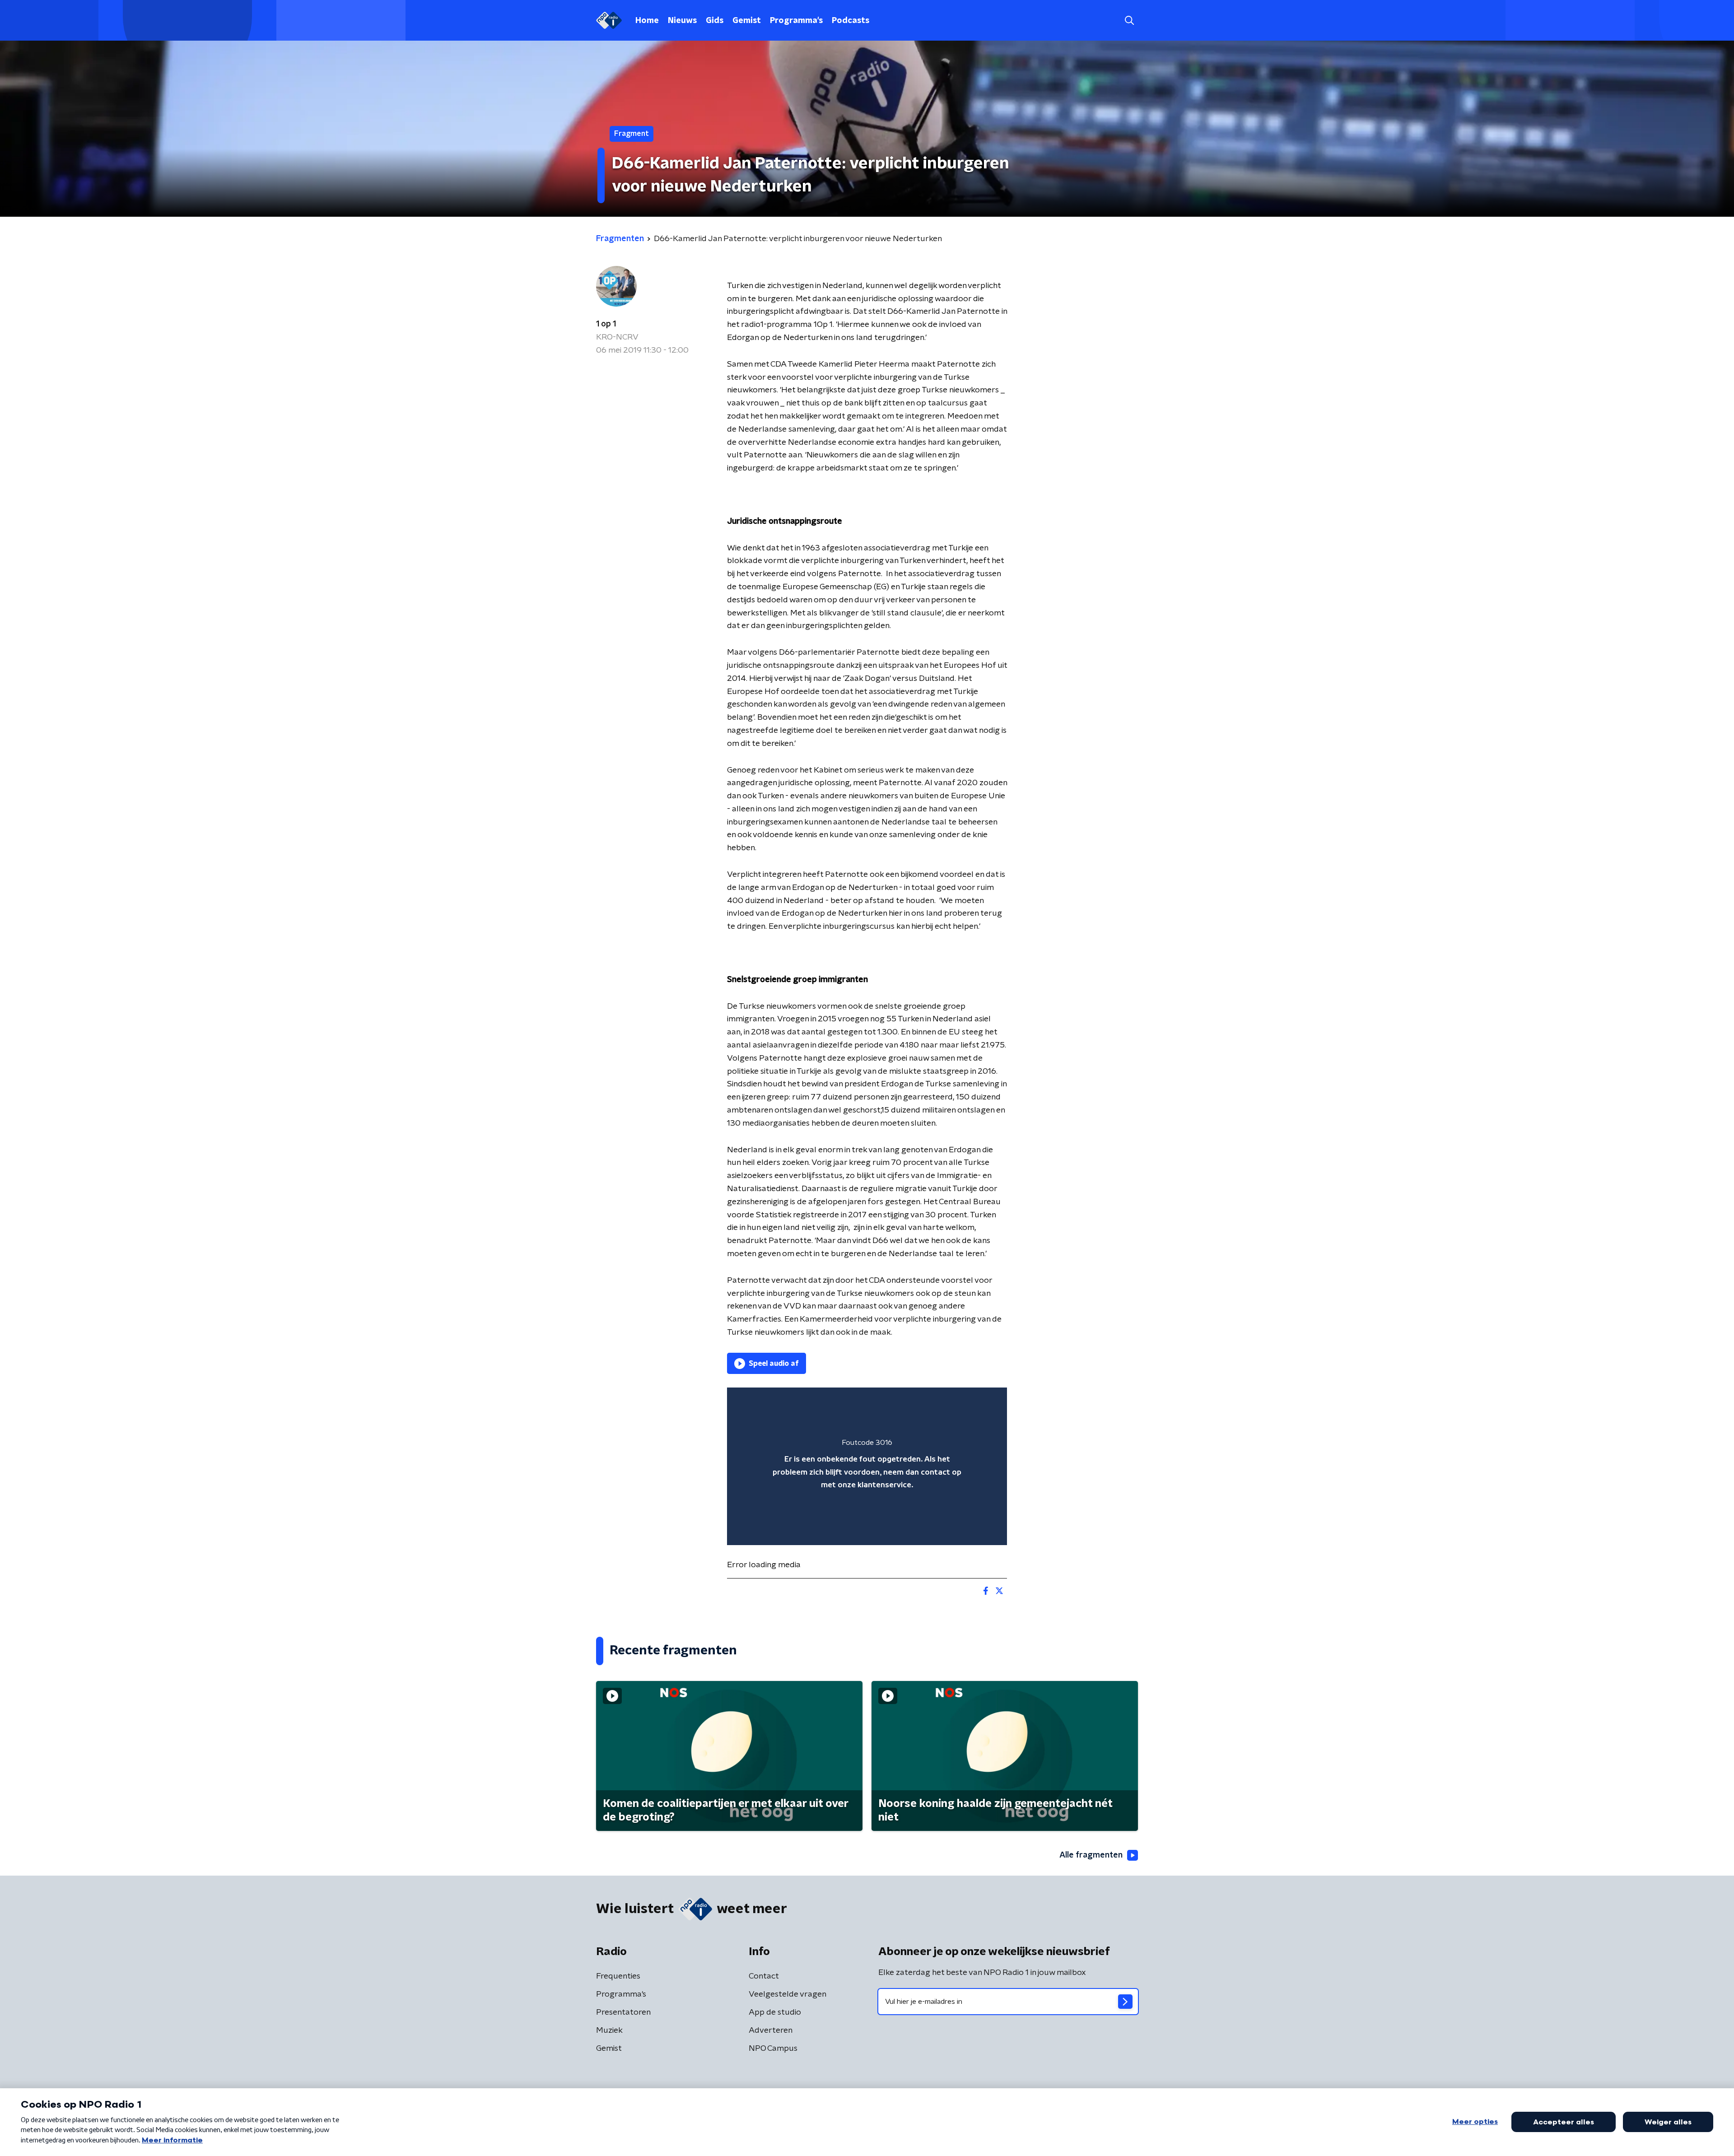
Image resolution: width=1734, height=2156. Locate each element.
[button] (1129, 21)
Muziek (609, 2030)
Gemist (747, 21)
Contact (764, 1976)
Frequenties (618, 1976)
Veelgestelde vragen (788, 1994)
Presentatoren (623, 2012)
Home (647, 21)
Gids (715, 21)
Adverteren (771, 2030)
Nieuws (682, 21)
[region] (867, 1466)
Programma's (796, 21)
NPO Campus (773, 2049)
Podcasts (851, 21)
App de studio (775, 2012)
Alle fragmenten (1091, 1855)
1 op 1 (606, 324)
